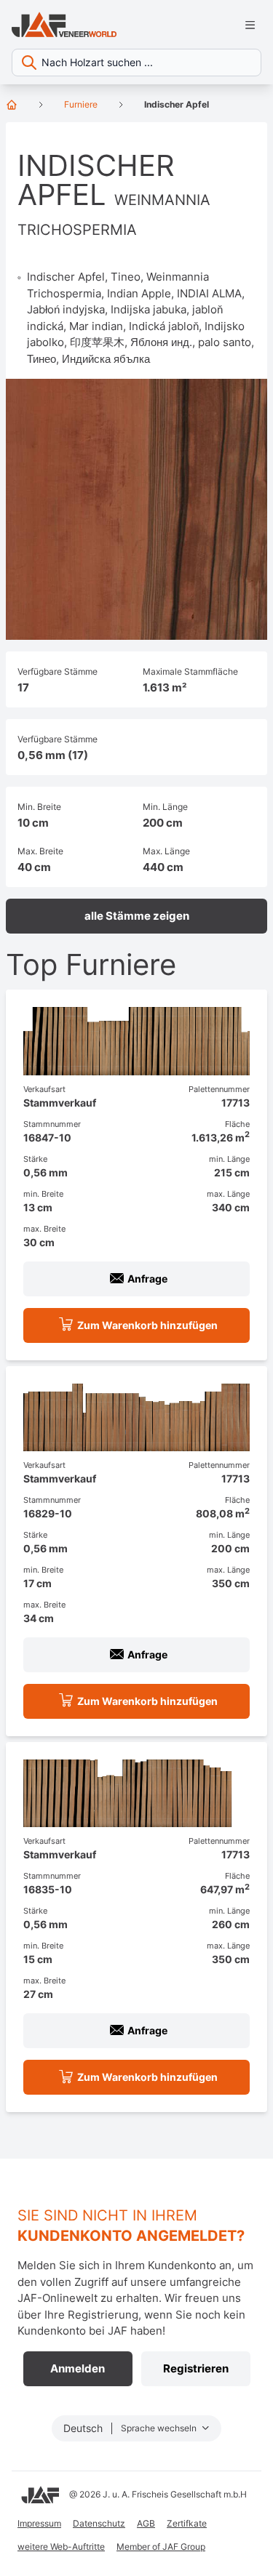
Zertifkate (187, 2523)
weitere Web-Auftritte (61, 2547)
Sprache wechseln (160, 2428)
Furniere (81, 104)
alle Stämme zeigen (137, 916)
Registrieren (196, 2368)
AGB (146, 2523)
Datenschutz (99, 2523)
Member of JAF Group (161, 2547)
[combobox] (136, 63)
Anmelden (78, 2368)
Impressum (39, 2523)
